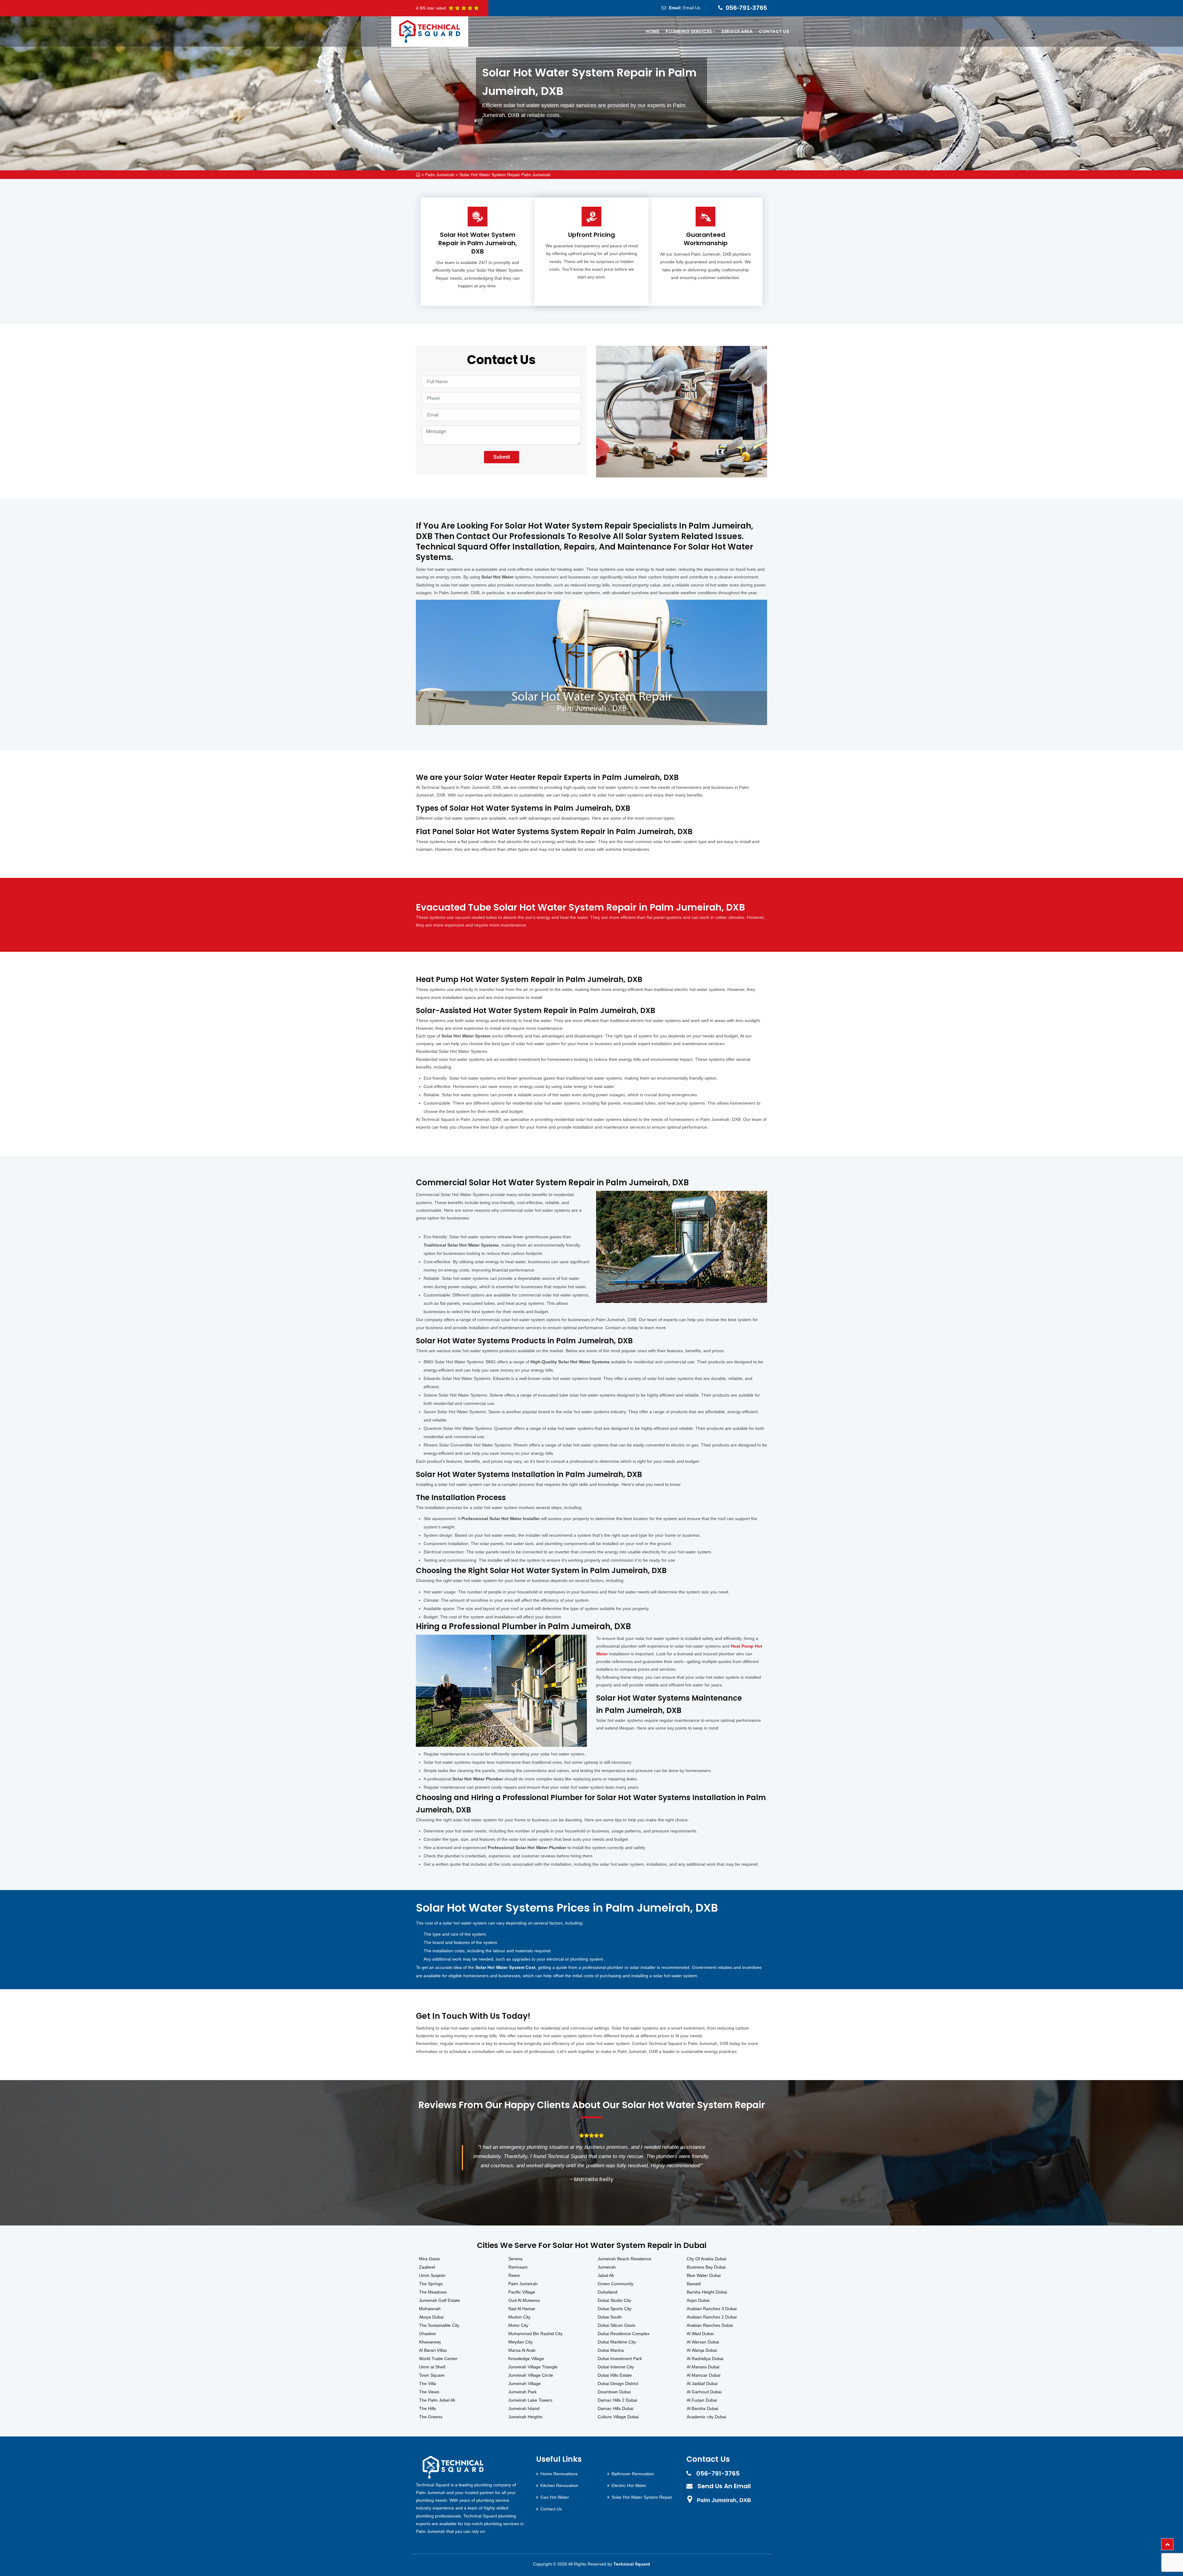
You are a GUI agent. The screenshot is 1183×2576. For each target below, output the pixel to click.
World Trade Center (438, 2359)
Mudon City (519, 2317)
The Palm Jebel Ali (437, 2400)
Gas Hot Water (555, 2497)
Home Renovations (559, 2474)
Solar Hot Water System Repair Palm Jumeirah (505, 175)
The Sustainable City (439, 2325)
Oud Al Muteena (524, 2300)
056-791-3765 (746, 8)
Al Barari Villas (433, 2350)
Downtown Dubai (614, 2392)
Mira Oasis (429, 2259)
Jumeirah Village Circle (531, 2375)
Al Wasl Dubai (700, 2334)
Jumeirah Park (522, 2392)
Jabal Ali (606, 2275)
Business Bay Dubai (706, 2267)
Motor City (518, 2325)
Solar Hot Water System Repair (642, 2497)
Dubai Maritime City (617, 2342)
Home (652, 31)
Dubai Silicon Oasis (616, 2325)
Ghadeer (428, 2334)
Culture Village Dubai (618, 2417)
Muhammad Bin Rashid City (535, 2334)
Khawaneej (430, 2342)
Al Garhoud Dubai (704, 2392)
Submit (502, 457)
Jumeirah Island (524, 2408)
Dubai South (610, 2317)
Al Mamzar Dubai (703, 2375)
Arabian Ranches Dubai (710, 2325)
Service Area (737, 31)
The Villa (427, 2383)
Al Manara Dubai (703, 2367)
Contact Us (774, 31)
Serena (515, 2259)
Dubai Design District (618, 2383)
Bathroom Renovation (633, 2474)
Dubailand (608, 2292)
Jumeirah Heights (525, 2417)
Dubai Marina (611, 2350)
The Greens (431, 2417)
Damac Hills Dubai (616, 2408)
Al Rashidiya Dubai (705, 2359)
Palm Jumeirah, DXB (724, 2500)
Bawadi (694, 2284)
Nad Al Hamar (522, 2309)
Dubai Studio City (614, 2300)
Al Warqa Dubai (702, 2350)
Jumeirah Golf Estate (439, 2300)
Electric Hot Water (629, 2485)
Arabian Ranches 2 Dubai (712, 2317)
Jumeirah (607, 2267)
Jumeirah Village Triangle (533, 2367)
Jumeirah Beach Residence (624, 2259)
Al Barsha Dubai (702, 2408)
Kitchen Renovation (559, 2485)
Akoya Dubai (431, 2317)
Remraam (518, 2267)
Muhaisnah (430, 2309)
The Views (429, 2392)
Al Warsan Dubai (703, 2342)
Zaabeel (427, 2267)
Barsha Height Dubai (707, 2292)
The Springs (431, 2284)
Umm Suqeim (432, 2275)
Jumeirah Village (524, 2383)
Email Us (692, 8)
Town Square (432, 2375)
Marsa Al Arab (522, 2350)
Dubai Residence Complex (624, 2334)
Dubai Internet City (616, 2367)
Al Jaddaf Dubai (702, 2383)
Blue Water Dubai (704, 2275)
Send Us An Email (724, 2486)
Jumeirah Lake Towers (530, 2400)
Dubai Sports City (615, 2309)
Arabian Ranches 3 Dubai (712, 2309)
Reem (514, 2275)
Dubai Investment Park (620, 2359)
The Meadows (433, 2292)
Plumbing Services (689, 31)
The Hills (427, 2408)
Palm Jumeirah (440, 175)
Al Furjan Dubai (702, 2400)
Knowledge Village (526, 2359)
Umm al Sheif (432, 2367)
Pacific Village (522, 2292)
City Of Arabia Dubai (706, 2259)
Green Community (616, 2284)
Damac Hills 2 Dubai (617, 2400)
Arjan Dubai (698, 2300)
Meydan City (520, 2342)
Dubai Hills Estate (615, 2375)
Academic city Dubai (706, 2417)
